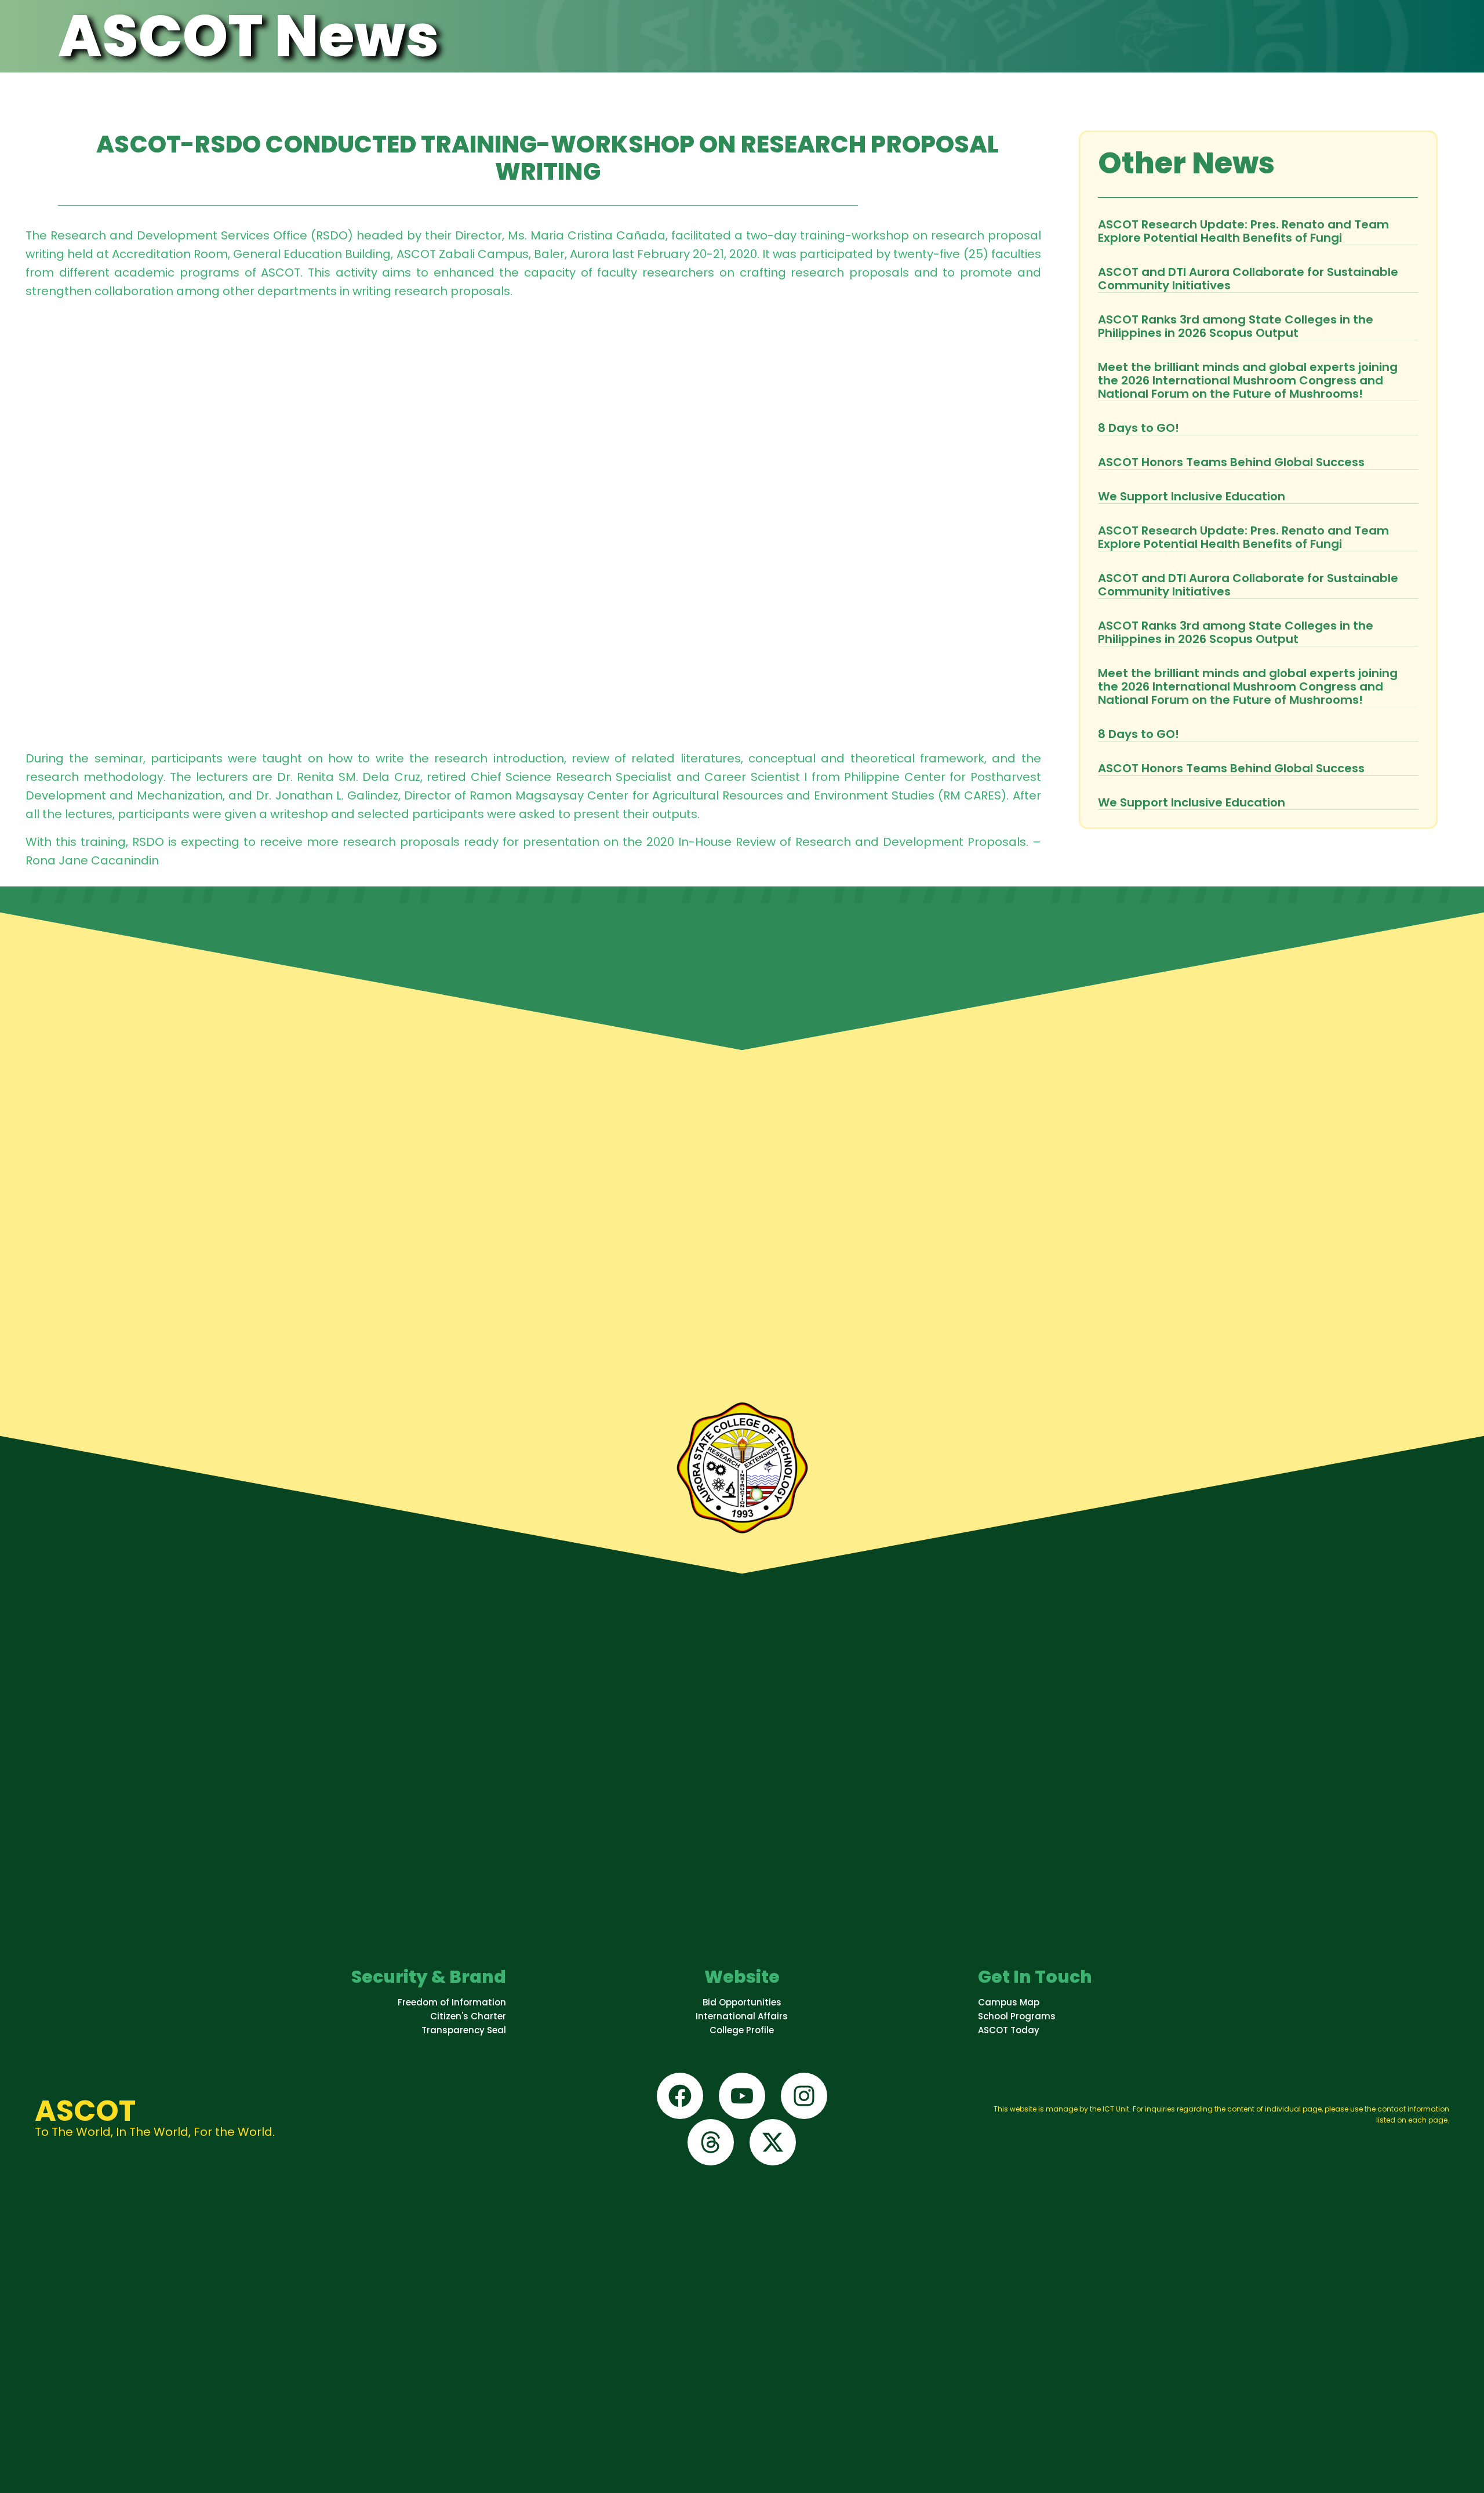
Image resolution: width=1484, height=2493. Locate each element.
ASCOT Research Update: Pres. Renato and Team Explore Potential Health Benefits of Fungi (1243, 231)
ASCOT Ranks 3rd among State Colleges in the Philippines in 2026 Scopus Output (1236, 326)
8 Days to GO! (1139, 428)
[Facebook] (680, 2096)
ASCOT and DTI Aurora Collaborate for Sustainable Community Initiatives (1248, 279)
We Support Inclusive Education (1192, 496)
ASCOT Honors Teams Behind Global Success (1231, 462)
